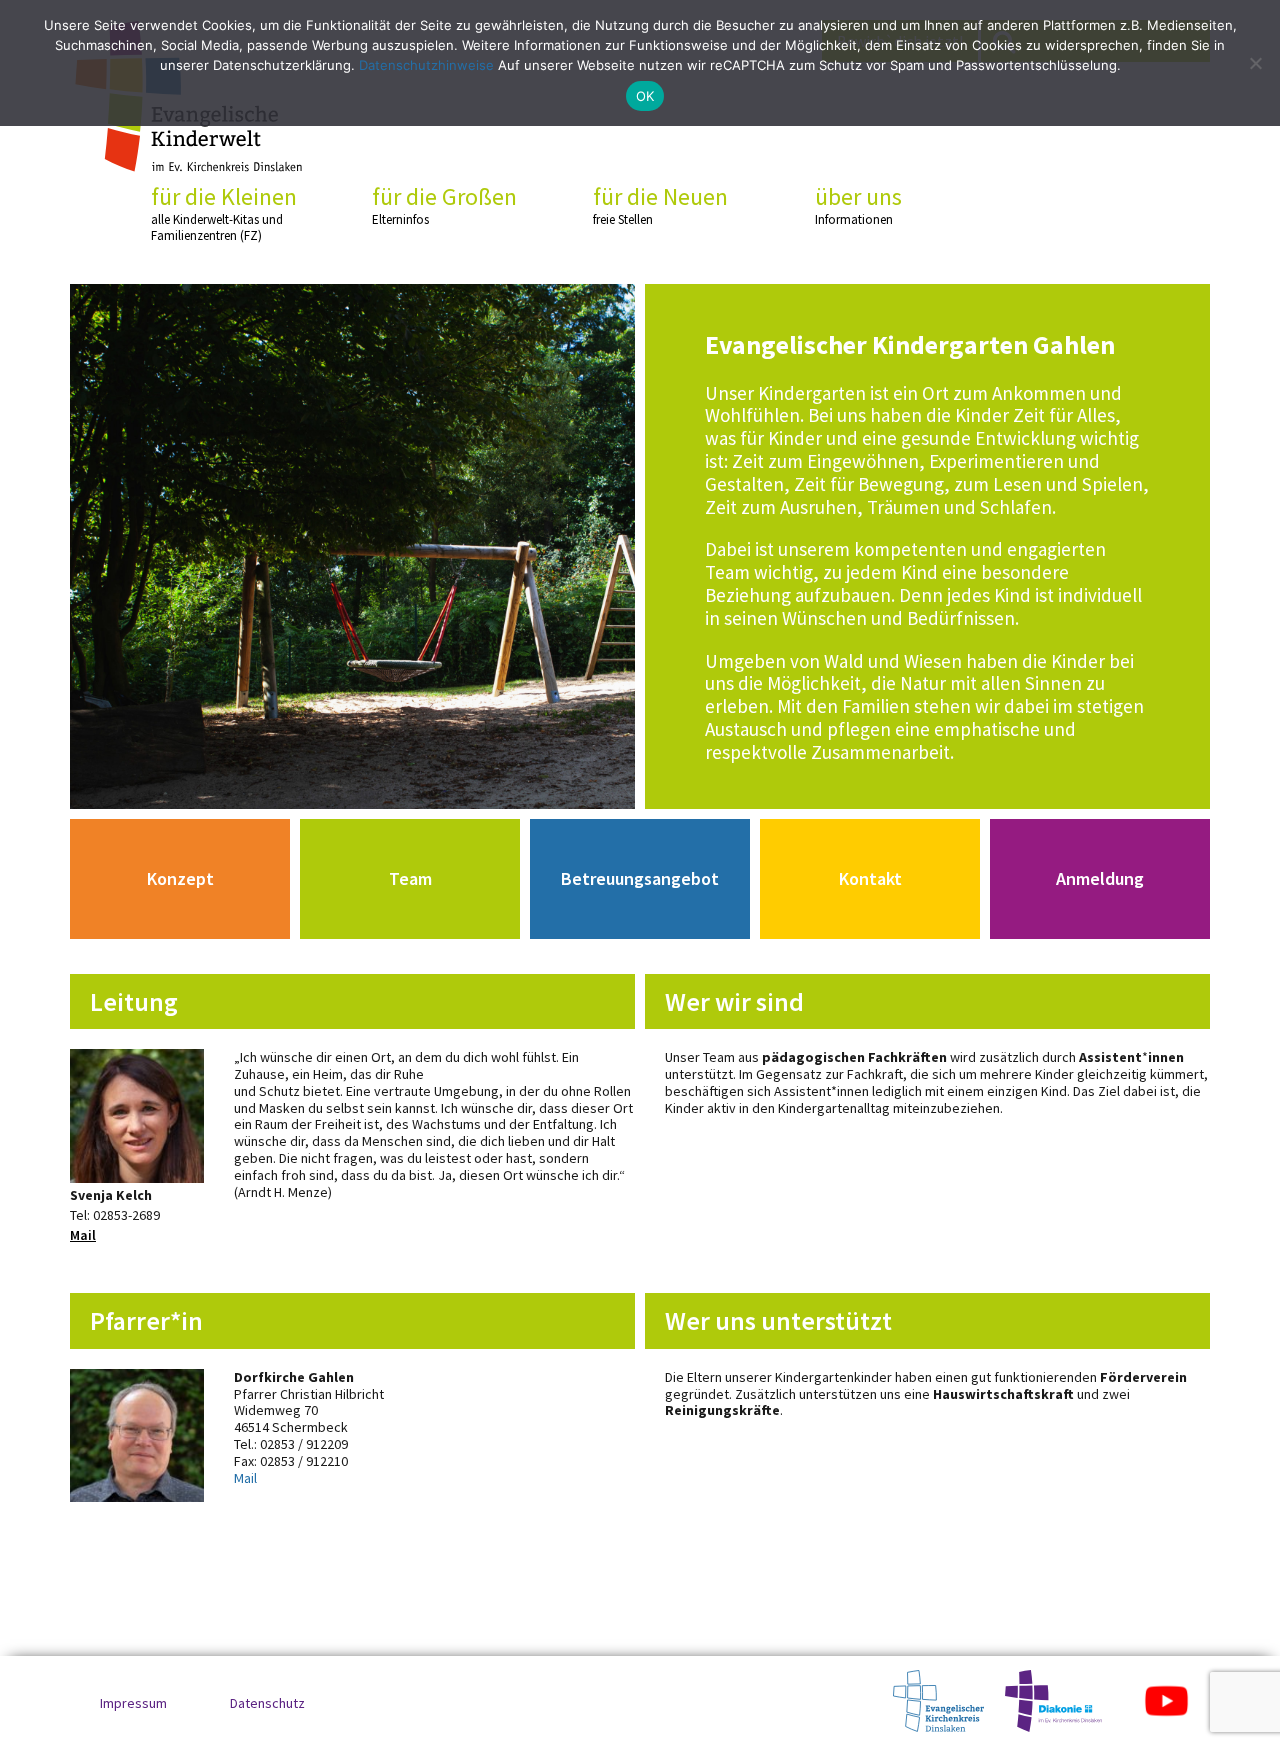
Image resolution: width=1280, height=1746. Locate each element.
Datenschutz (267, 1703)
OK (645, 96)
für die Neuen (660, 205)
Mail (83, 1235)
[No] (1255, 63)
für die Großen (444, 205)
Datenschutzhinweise (426, 65)
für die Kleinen (224, 213)
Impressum (133, 1703)
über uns (858, 205)
